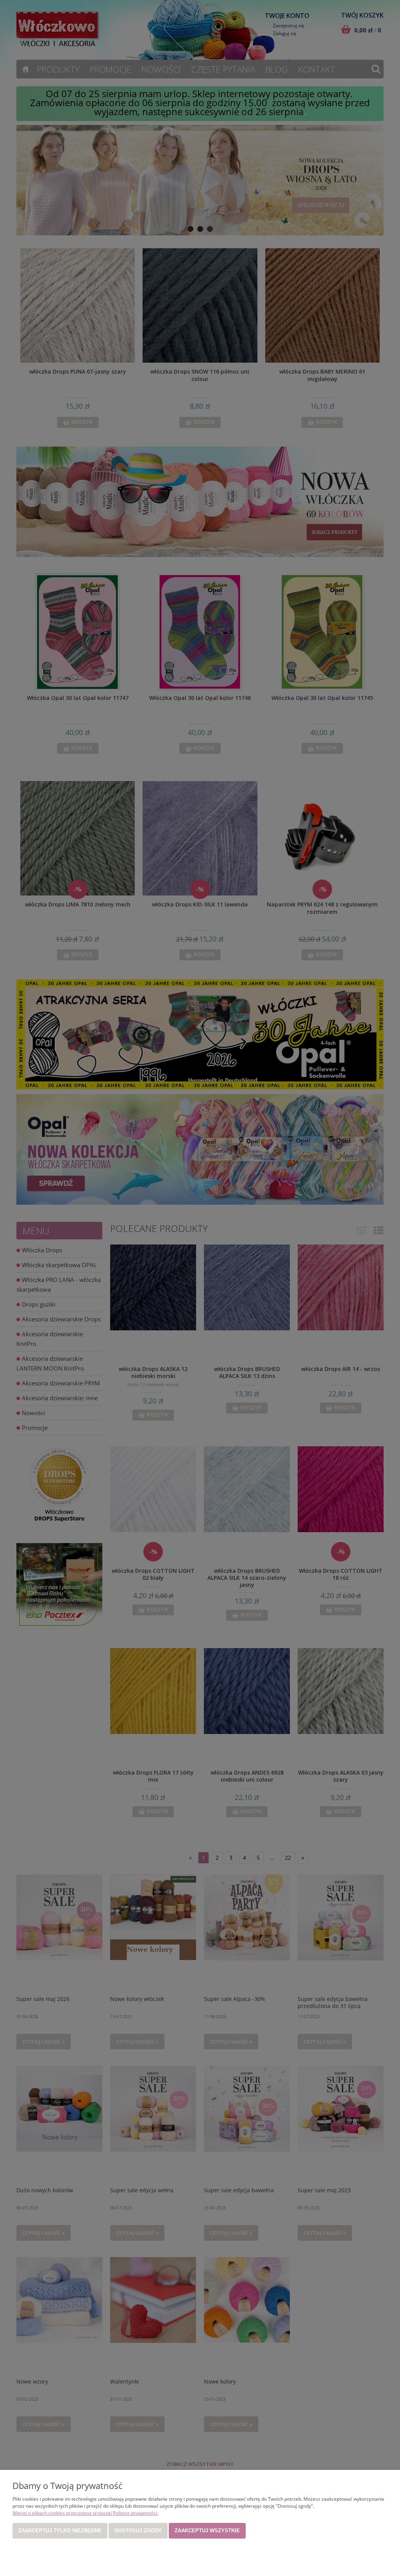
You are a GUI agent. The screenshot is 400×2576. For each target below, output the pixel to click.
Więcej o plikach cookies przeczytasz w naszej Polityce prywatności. (85, 2513)
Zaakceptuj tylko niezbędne (60, 2531)
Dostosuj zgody (138, 2531)
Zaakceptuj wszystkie (207, 2531)
